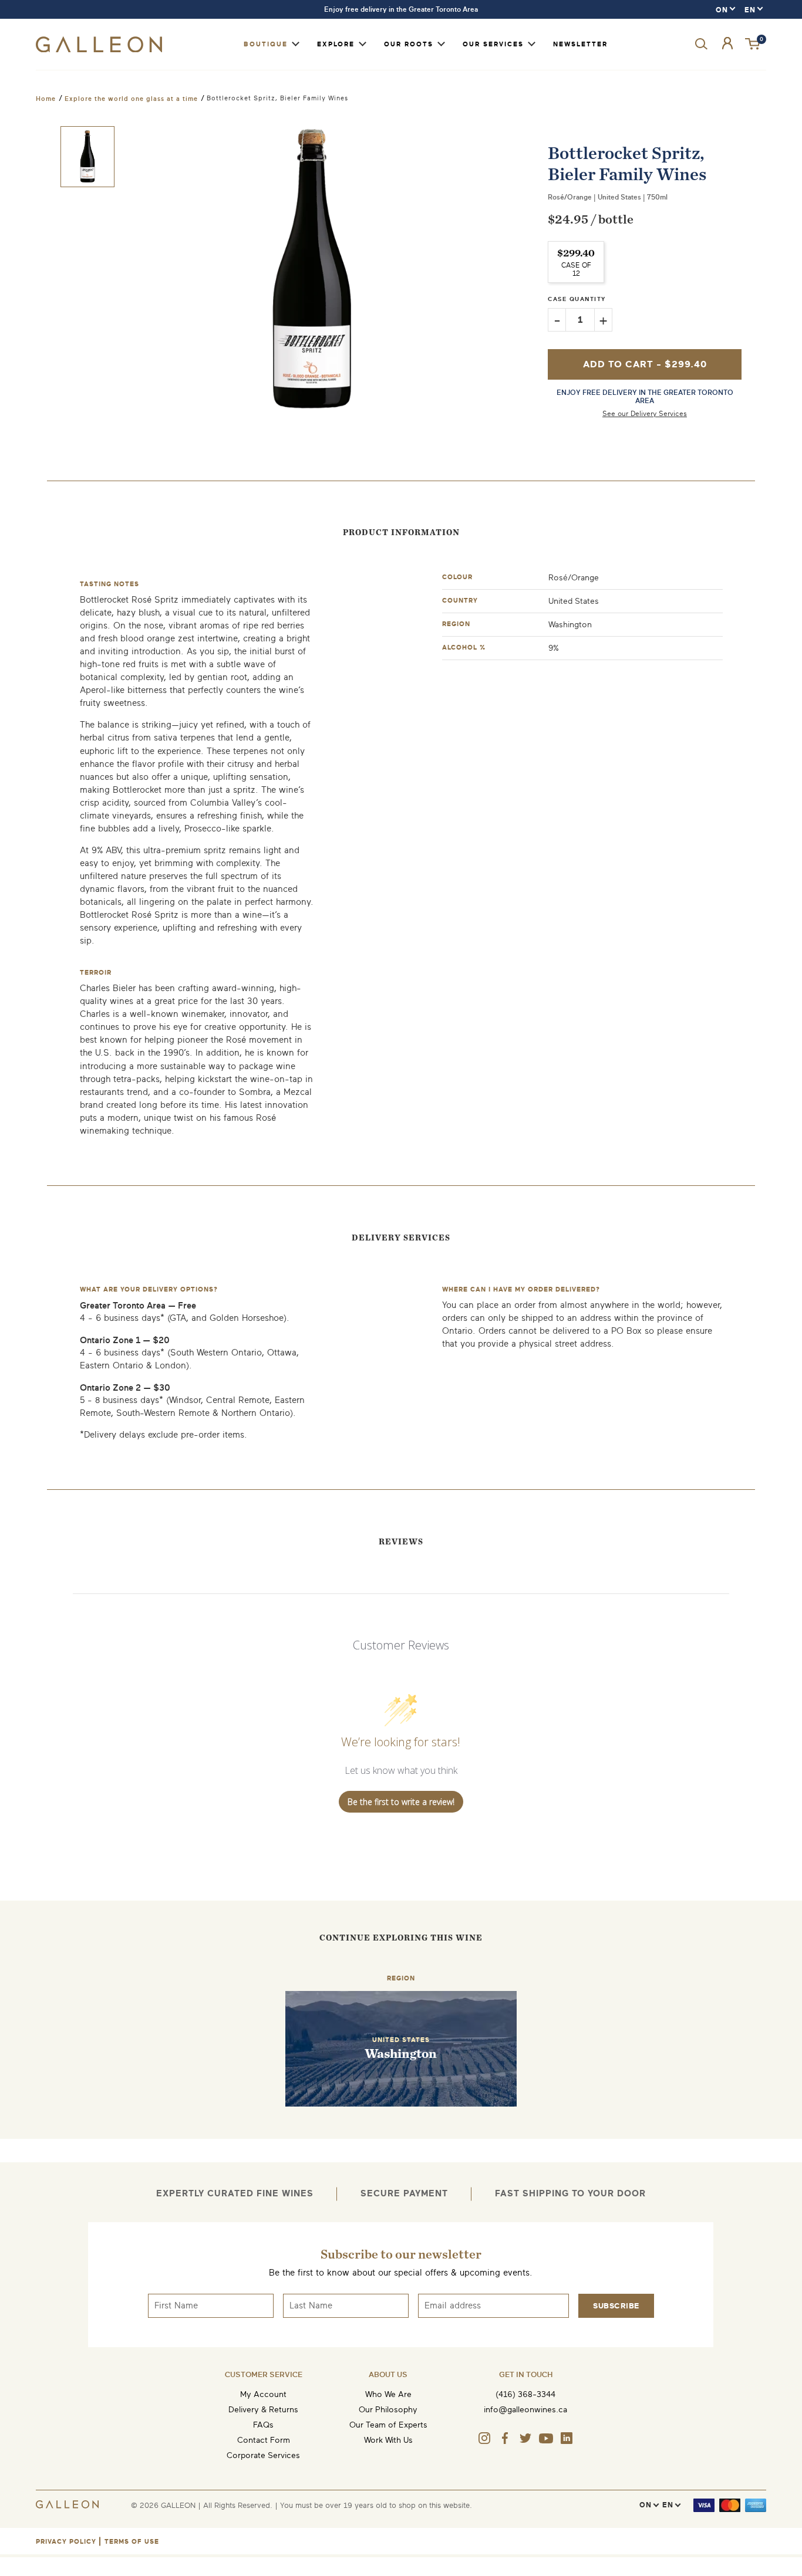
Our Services (493, 44)
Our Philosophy (388, 2410)
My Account (263, 2394)
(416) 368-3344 (525, 2394)
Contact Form (264, 2440)
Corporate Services (263, 2455)
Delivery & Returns (263, 2410)
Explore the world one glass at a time (131, 99)
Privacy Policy (66, 2542)
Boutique (266, 44)
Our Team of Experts (388, 2425)
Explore (336, 44)
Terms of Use (132, 2542)
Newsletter (580, 44)
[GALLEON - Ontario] (99, 50)
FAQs (263, 2425)
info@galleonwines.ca (525, 2410)
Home (46, 99)
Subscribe (616, 2306)
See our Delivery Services (645, 414)
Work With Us (388, 2440)
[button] (753, 44)
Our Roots (409, 44)
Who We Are (388, 2394)
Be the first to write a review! (401, 1802)
